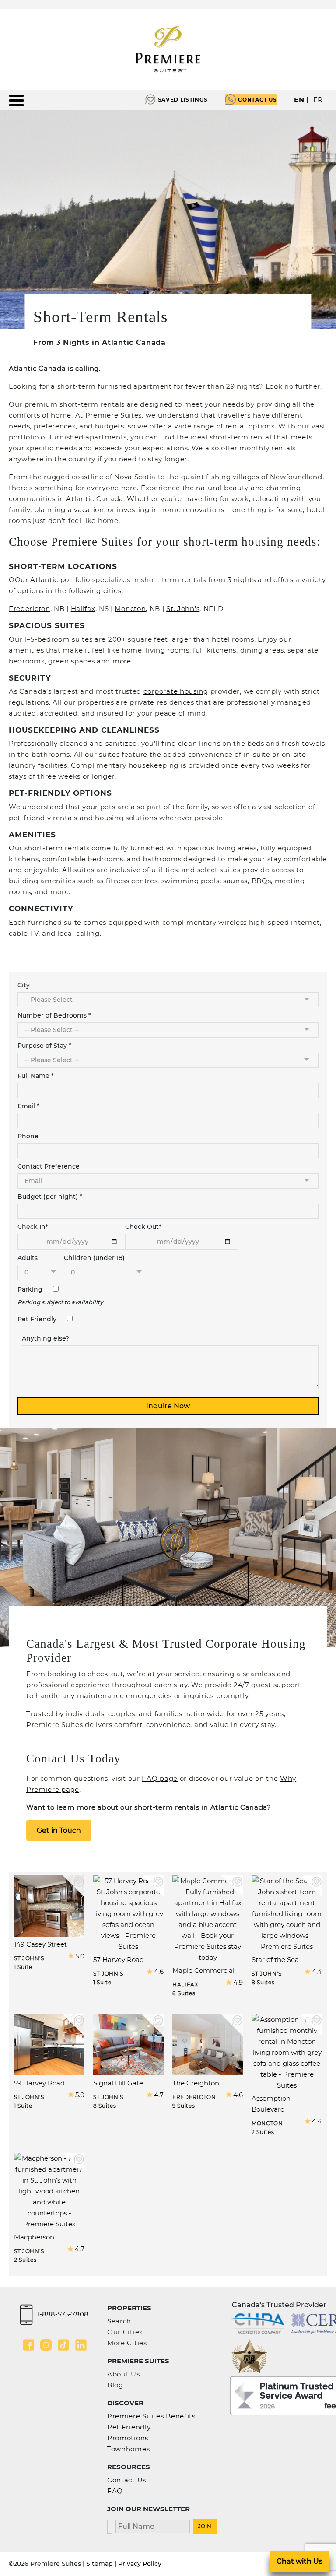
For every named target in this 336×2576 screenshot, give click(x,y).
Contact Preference (49, 1166)
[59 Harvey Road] (49, 2044)
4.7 (159, 2095)
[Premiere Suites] (168, 49)
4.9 (238, 1982)
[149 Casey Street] (49, 1905)
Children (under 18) (94, 1258)
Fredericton (30, 609)
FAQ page (160, 1778)
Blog (115, 2385)
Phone (28, 1136)
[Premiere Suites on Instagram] (46, 2345)
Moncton (130, 609)
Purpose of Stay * (44, 1046)
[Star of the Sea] (287, 1913)
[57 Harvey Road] (128, 1913)
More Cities (127, 2343)
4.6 (159, 1971)
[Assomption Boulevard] (287, 2052)
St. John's (183, 609)
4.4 (317, 1971)
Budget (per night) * (50, 1197)
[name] (153, 2525)
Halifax (83, 609)
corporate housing (176, 691)
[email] (110, 2525)
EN (299, 100)
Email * (28, 1106)
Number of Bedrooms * (54, 1015)
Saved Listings (183, 100)
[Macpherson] (49, 2191)
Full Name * (36, 1076)
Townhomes (128, 2449)
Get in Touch (59, 1830)
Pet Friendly (38, 1319)
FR (318, 100)
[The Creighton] (208, 2044)
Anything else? (45, 1338)
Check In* (33, 1227)
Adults (28, 1258)
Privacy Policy (140, 2564)
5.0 (80, 1956)
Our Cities (125, 2332)
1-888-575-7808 (63, 2314)
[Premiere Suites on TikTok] (63, 2345)
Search (119, 2321)
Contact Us (257, 100)
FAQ (115, 2491)
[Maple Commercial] (208, 1918)
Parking (31, 1289)
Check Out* (143, 1227)
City (24, 985)
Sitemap (100, 2564)
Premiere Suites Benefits (151, 2416)
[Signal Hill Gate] (128, 2044)
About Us (124, 2374)
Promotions (128, 2438)
